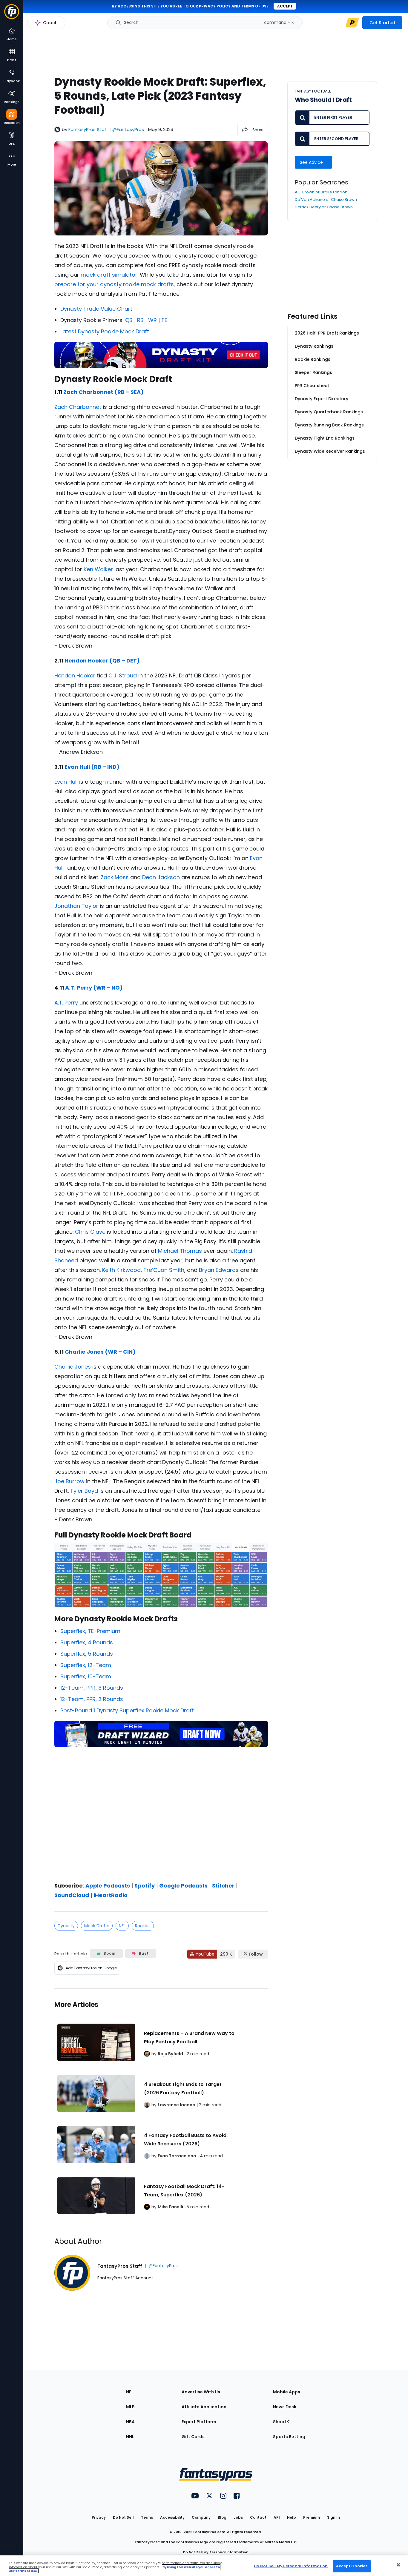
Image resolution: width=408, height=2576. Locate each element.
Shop (279, 2422)
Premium (312, 2517)
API (277, 2517)
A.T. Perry (66, 1003)
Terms (147, 2517)
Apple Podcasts (108, 1886)
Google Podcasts (183, 1886)
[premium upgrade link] (352, 23)
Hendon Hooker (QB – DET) (102, 661)
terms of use (255, 6)
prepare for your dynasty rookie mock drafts (114, 284)
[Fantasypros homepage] (12, 14)
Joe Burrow (69, 1481)
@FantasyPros (128, 129)
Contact (258, 2517)
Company (201, 2517)
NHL (130, 2437)
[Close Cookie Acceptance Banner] (398, 2565)
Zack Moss (115, 877)
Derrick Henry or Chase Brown (324, 207)
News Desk (285, 2407)
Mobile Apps (287, 2392)
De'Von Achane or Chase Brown (326, 199)
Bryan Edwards (219, 1270)
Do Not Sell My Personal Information (216, 2552)
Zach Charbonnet (78, 407)
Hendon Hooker (75, 675)
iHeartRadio (111, 1895)
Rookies (143, 1926)
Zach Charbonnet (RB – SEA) (103, 392)
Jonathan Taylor (76, 906)
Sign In (333, 2517)
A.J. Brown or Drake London (321, 192)
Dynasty (66, 1926)
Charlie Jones (73, 1367)
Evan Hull (66, 782)
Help (292, 2517)
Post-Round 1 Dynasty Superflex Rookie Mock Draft (127, 1710)
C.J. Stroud (123, 675)
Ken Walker (98, 569)
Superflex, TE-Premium (90, 1631)
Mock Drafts (97, 1926)
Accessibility (172, 2517)
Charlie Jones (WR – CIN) (100, 1352)
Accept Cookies (352, 2566)
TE (164, 320)
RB (140, 320)
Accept (285, 6)
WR (152, 320)
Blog (222, 2517)
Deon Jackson (161, 877)
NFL (122, 1926)
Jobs (238, 2517)
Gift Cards (193, 2437)
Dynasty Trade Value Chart (96, 309)
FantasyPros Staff (88, 129)
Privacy (99, 2517)
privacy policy (215, 6)
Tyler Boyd (84, 1491)
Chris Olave (90, 1232)
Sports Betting (289, 2437)
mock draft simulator (109, 275)
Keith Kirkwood (121, 1270)
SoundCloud (72, 1895)
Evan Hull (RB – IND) (92, 767)
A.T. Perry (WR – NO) (94, 988)
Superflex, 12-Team (86, 1665)
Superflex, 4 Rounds (87, 1642)
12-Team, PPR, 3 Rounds (92, 1688)
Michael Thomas (180, 1251)
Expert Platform (199, 2422)
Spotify (145, 1886)
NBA (130, 2422)
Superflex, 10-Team (86, 1676)
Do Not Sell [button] (123, 2517)
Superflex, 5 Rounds (87, 1654)
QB (129, 320)
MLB (130, 2407)
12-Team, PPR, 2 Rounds (92, 1699)
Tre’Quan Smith (164, 1270)
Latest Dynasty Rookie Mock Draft (105, 331)
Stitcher (223, 1886)
